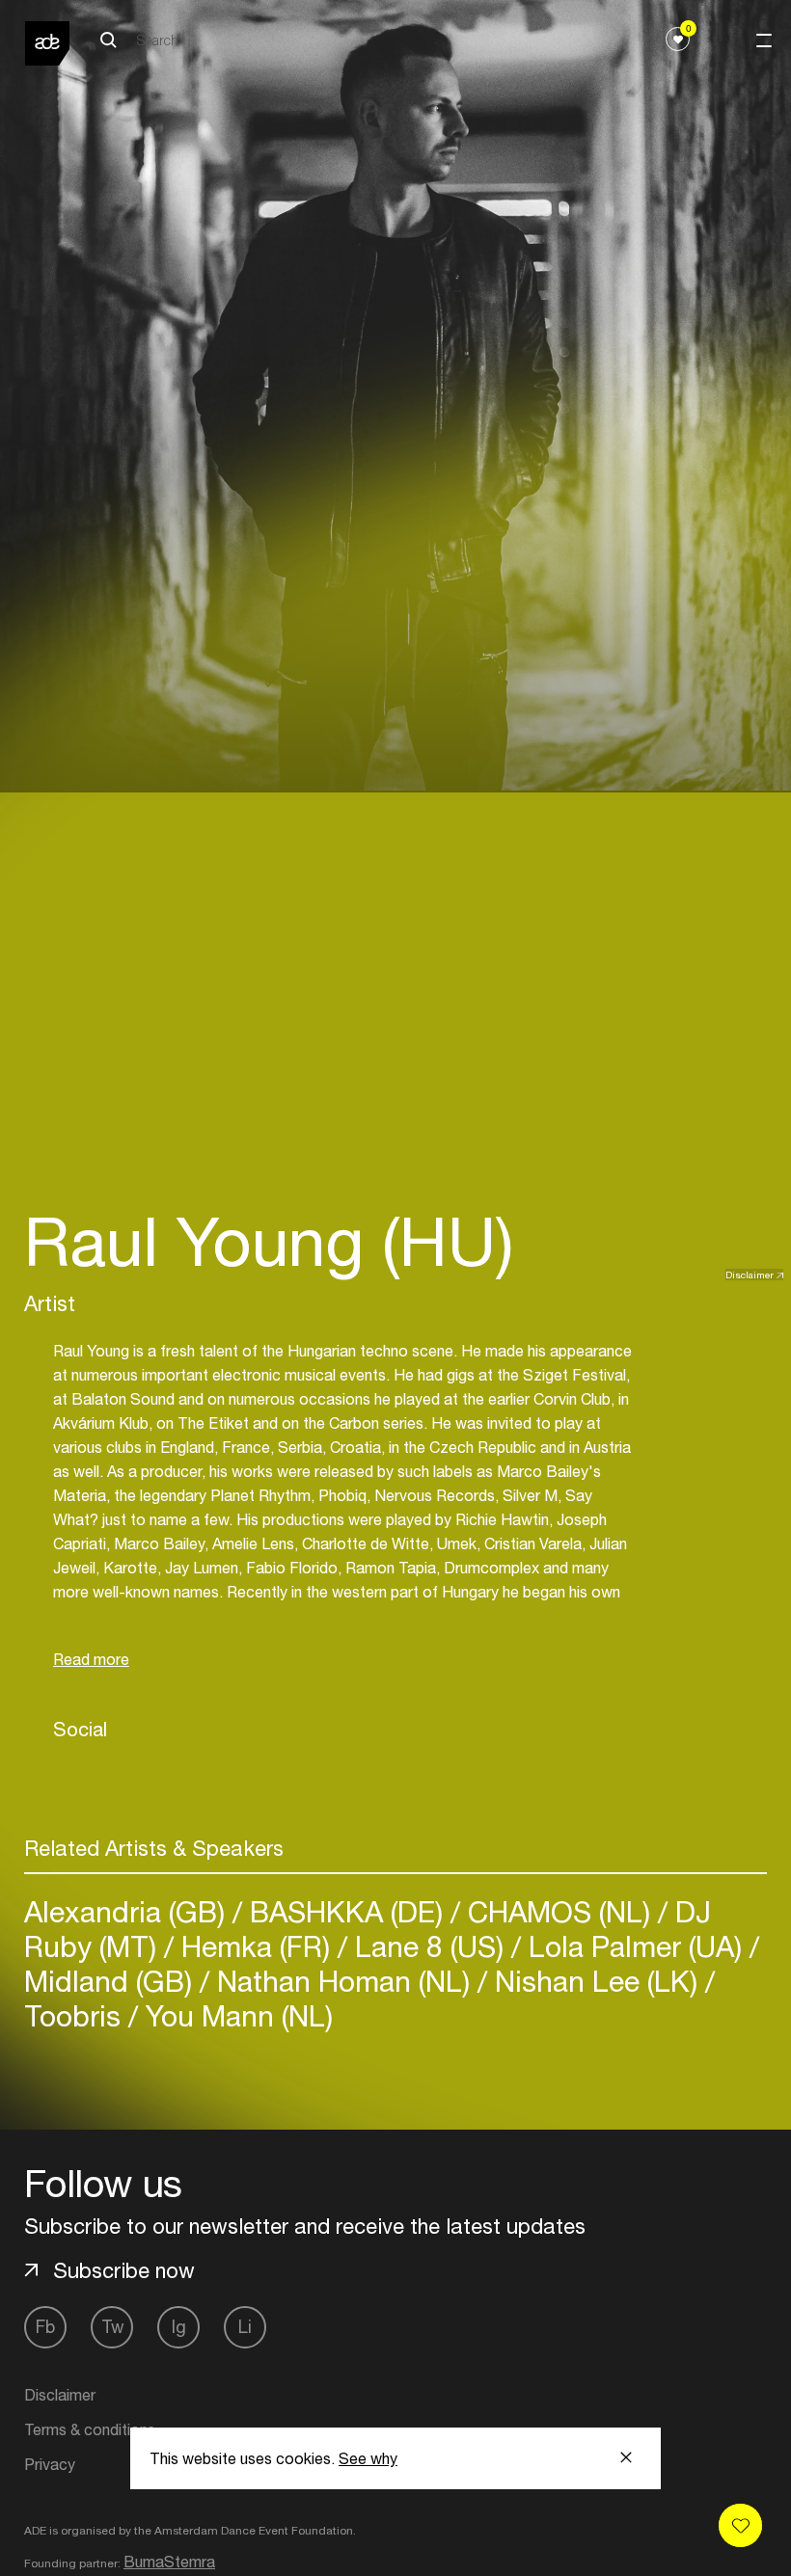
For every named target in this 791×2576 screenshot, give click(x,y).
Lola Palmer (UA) (635, 1946)
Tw (112, 2327)
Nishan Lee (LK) (596, 1981)
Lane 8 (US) (429, 1946)
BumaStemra (169, 2562)
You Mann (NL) (235, 2015)
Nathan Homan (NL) (343, 1981)
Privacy (50, 2464)
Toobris (76, 2015)
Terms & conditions (90, 2429)
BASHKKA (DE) (346, 1911)
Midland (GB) (112, 1981)
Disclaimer (750, 1275)
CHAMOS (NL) (559, 1911)
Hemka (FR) (256, 1946)
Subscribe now (124, 2270)
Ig (179, 2327)
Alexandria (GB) (128, 1911)
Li (245, 2327)
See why (368, 2458)
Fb (45, 2327)
